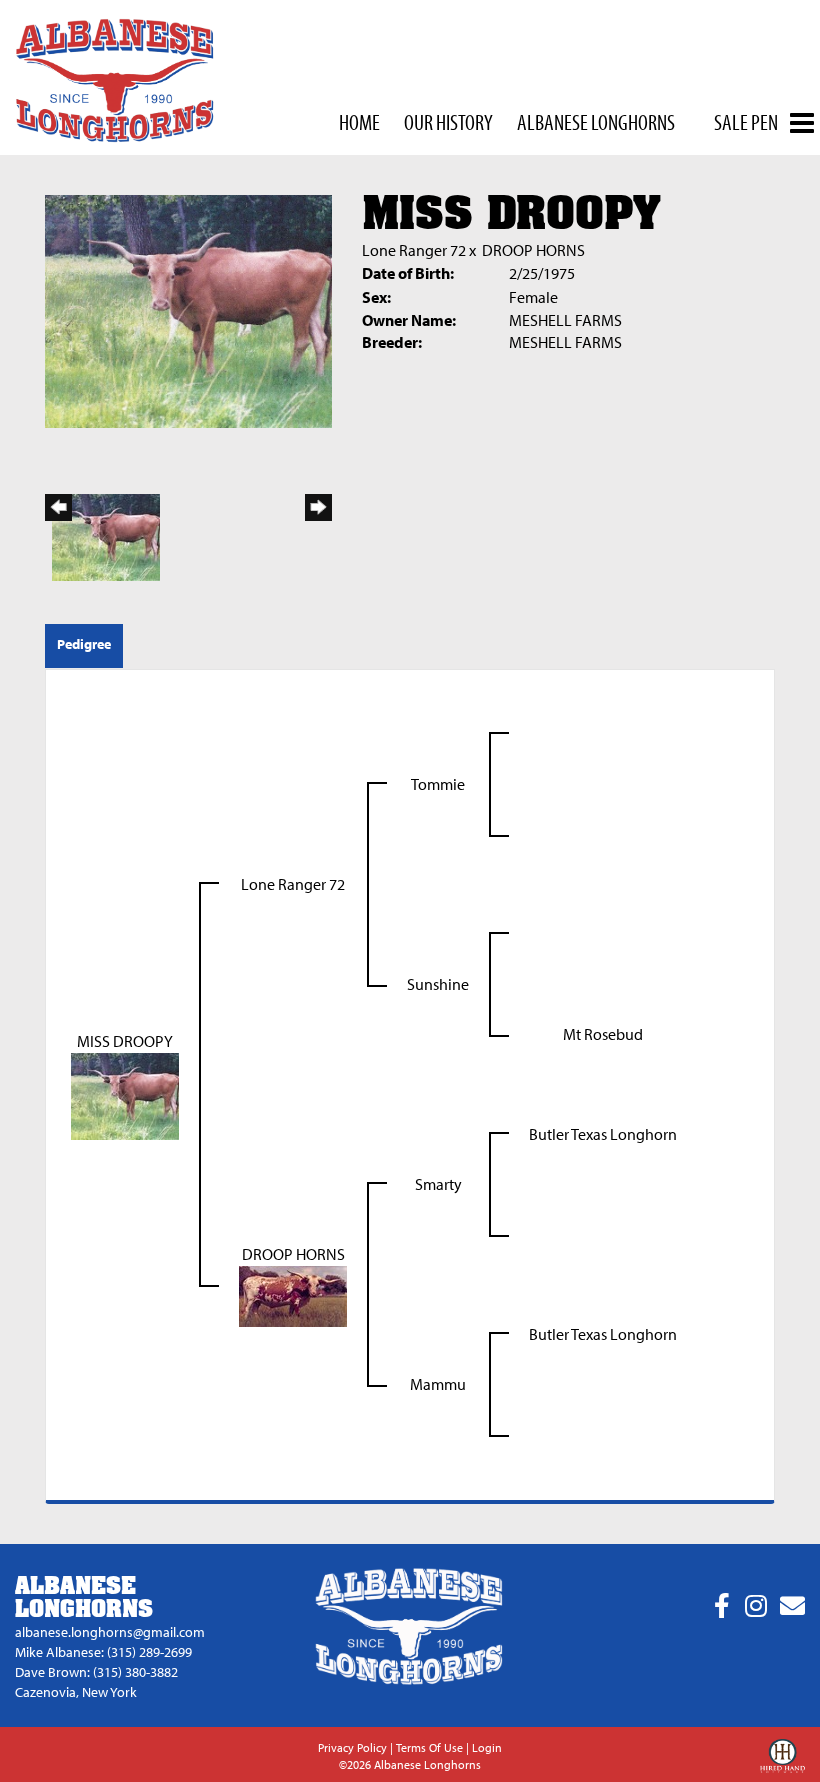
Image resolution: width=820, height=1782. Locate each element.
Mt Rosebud (603, 1034)
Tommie (438, 784)
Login (487, 1747)
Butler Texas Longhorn (603, 1134)
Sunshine (438, 984)
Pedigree (84, 644)
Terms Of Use (429, 1747)
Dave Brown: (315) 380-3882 (96, 1672)
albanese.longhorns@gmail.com (110, 1632)
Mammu (438, 1384)
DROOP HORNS (533, 250)
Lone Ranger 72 (414, 250)
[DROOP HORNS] (293, 1294)
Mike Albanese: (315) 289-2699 (103, 1652)
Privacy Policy (352, 1747)
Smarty (438, 1184)
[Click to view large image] (188, 309)
